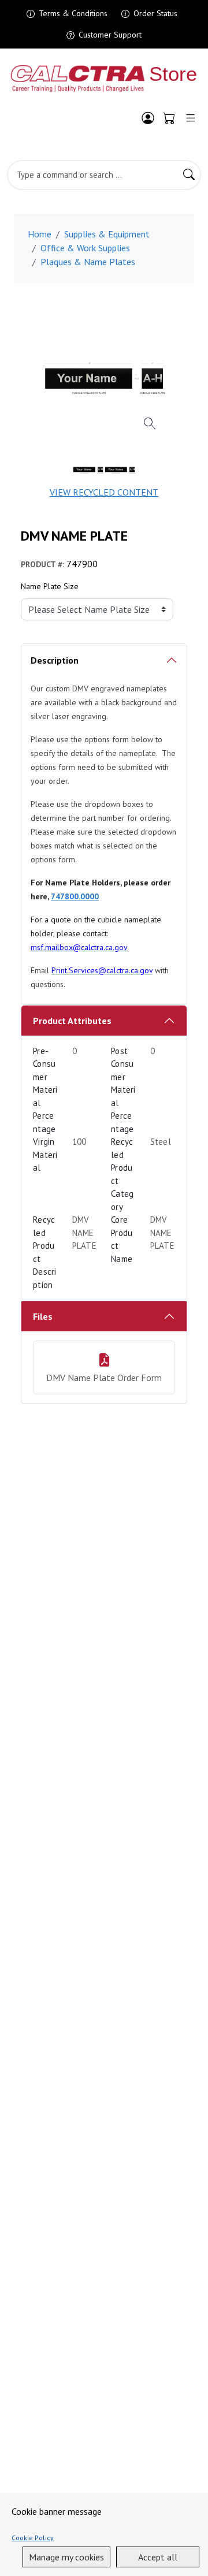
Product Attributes (72, 1021)
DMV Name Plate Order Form (104, 1378)
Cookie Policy (33, 2538)
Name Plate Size (50, 586)
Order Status (155, 13)
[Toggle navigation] (190, 118)
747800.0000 (75, 896)
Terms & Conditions (73, 13)
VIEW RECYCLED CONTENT (104, 492)
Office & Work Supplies (85, 248)
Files (43, 1316)
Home (40, 234)
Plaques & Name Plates (88, 262)
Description (55, 660)
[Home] (104, 79)
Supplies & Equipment (107, 234)
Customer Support (110, 35)
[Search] (189, 175)
